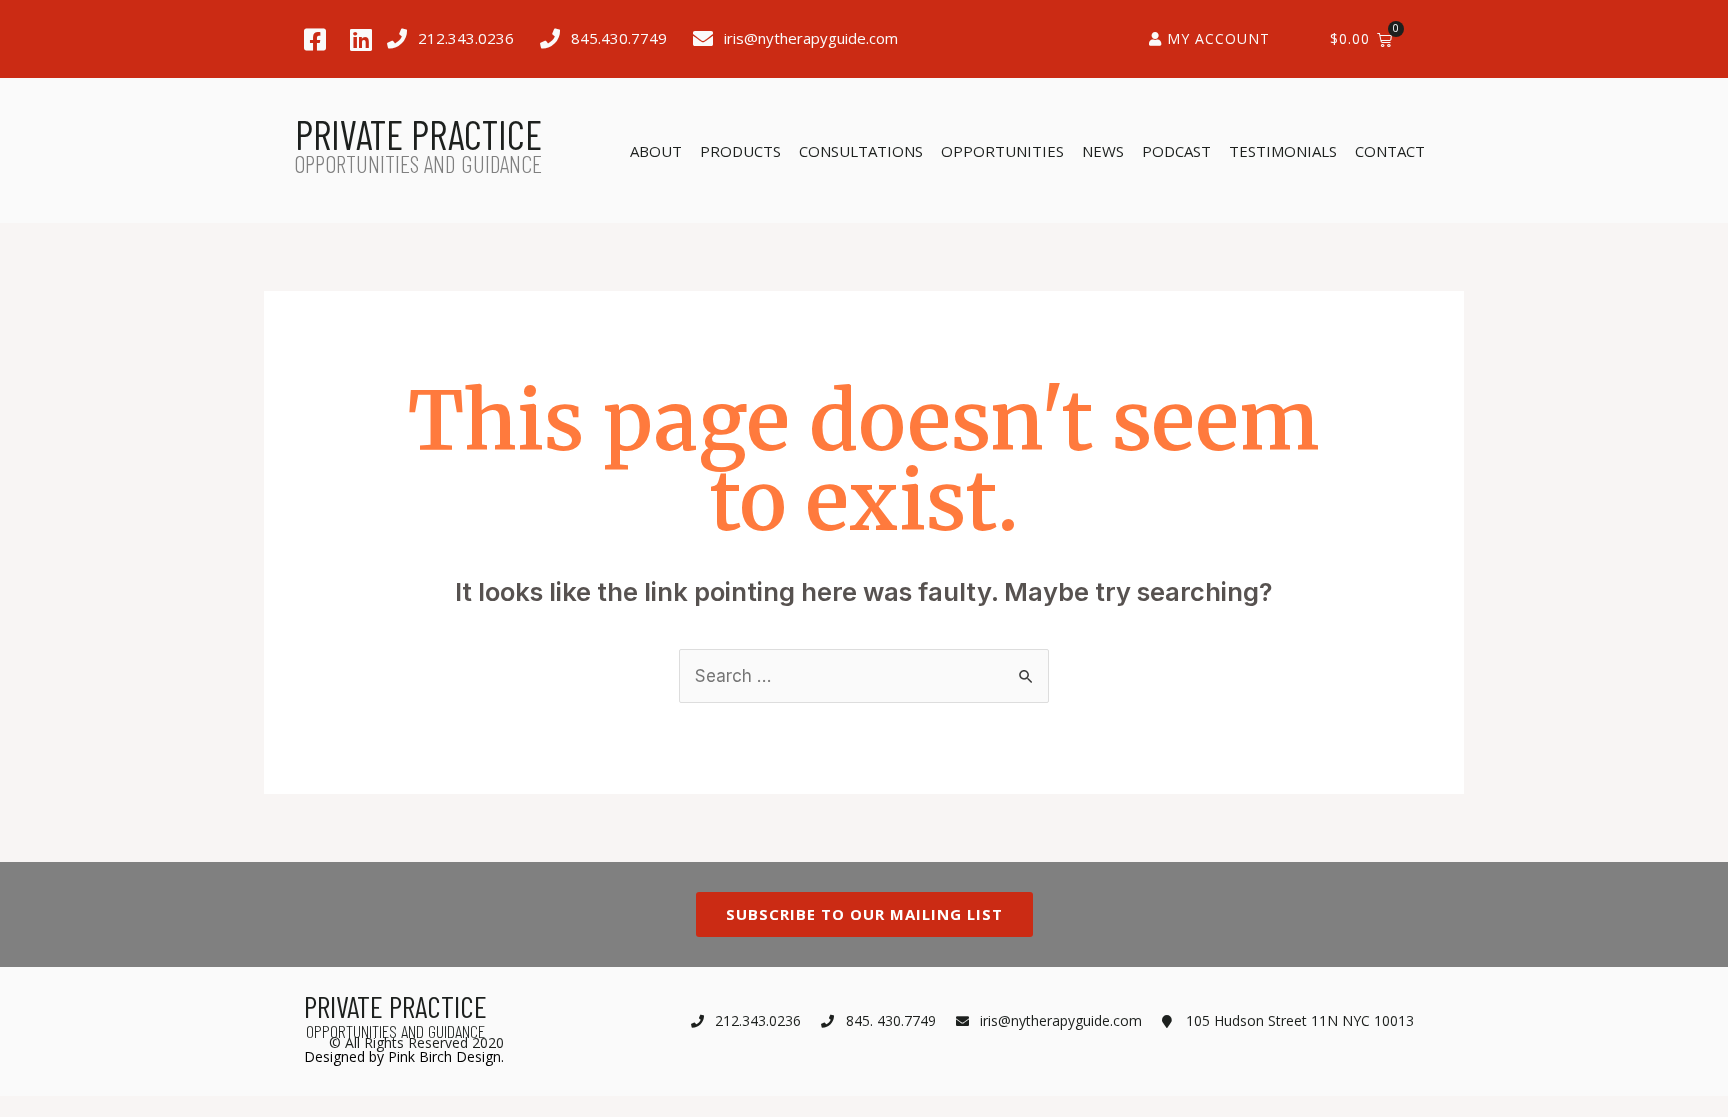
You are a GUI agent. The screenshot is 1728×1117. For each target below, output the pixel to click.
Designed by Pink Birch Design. (404, 1056)
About (656, 151)
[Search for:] (864, 676)
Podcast (1176, 151)
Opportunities (1002, 151)
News (1103, 151)
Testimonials (1283, 151)
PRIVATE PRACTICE (418, 134)
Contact (1390, 151)
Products (740, 151)
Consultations (861, 151)
